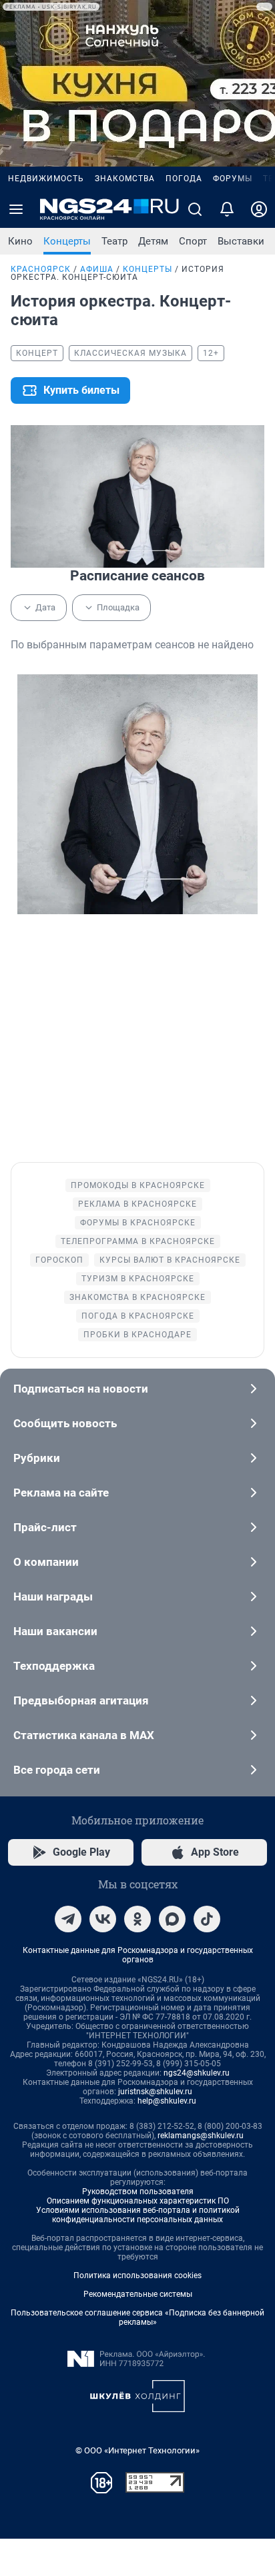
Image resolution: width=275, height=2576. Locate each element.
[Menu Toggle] (16, 209)
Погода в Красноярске (138, 1316)
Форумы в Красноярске (138, 1223)
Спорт (193, 241)
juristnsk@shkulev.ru (155, 2092)
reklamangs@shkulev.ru (201, 2136)
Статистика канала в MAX (84, 1735)
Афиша (97, 269)
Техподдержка (54, 1666)
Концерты (67, 241)
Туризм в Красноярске (138, 1279)
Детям (153, 241)
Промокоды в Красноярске (138, 1185)
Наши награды (53, 1597)
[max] (172, 1919)
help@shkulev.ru (167, 2101)
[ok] (137, 1919)
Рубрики (37, 1458)
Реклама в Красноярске (137, 1204)
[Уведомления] (227, 209)
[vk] (103, 1919)
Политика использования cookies (137, 2275)
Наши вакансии (55, 1631)
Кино (20, 241)
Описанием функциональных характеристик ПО (138, 2201)
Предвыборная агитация (81, 1700)
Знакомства (125, 179)
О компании (46, 1562)
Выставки (241, 241)
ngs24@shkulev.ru (197, 2073)
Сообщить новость (65, 1423)
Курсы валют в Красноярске (170, 1260)
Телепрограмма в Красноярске (138, 1241)
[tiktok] (207, 1919)
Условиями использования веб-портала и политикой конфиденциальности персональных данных (138, 2215)
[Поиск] (195, 209)
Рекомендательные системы (138, 2294)
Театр (114, 241)
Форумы (233, 179)
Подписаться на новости (81, 1389)
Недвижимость (46, 179)
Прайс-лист (45, 1527)
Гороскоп (59, 1260)
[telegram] (68, 1919)
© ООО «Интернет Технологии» (137, 2450)
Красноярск (41, 269)
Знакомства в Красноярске (137, 1297)
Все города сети (57, 1770)
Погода (184, 179)
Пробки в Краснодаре (137, 1335)
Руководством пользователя (138, 2192)
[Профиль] (259, 209)
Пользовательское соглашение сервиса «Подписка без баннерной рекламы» (137, 2317)
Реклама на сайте (61, 1493)
